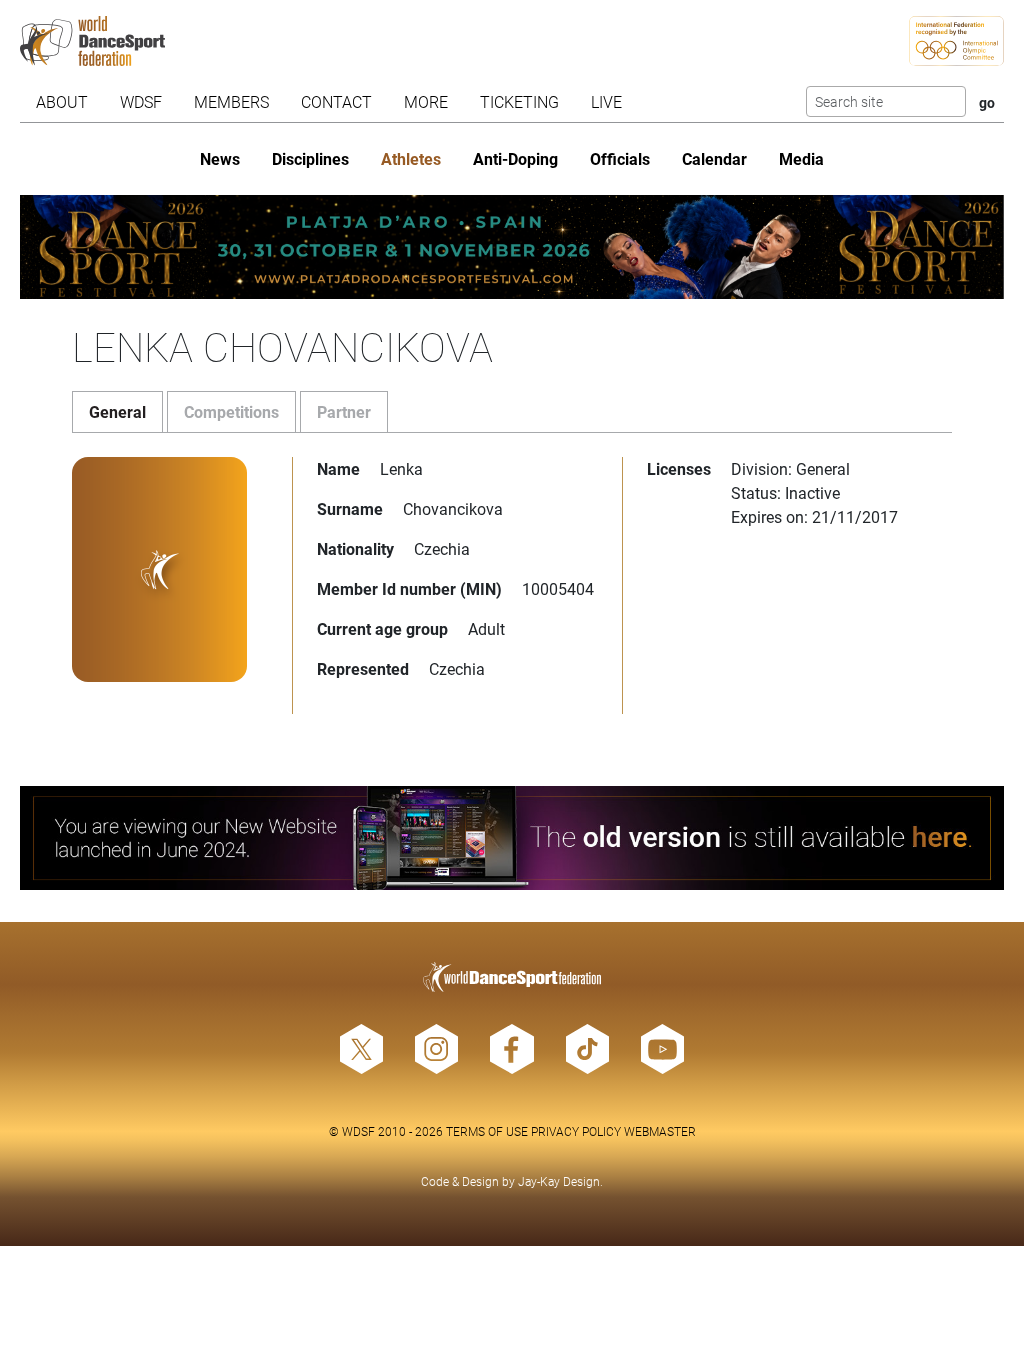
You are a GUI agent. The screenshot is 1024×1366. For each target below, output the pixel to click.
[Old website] (511, 838)
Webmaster (660, 1131)
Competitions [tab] (231, 411)
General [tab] (117, 411)
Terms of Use (487, 1131)
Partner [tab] (344, 411)
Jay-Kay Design (559, 1181)
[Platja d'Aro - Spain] (511, 247)
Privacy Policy (576, 1131)
